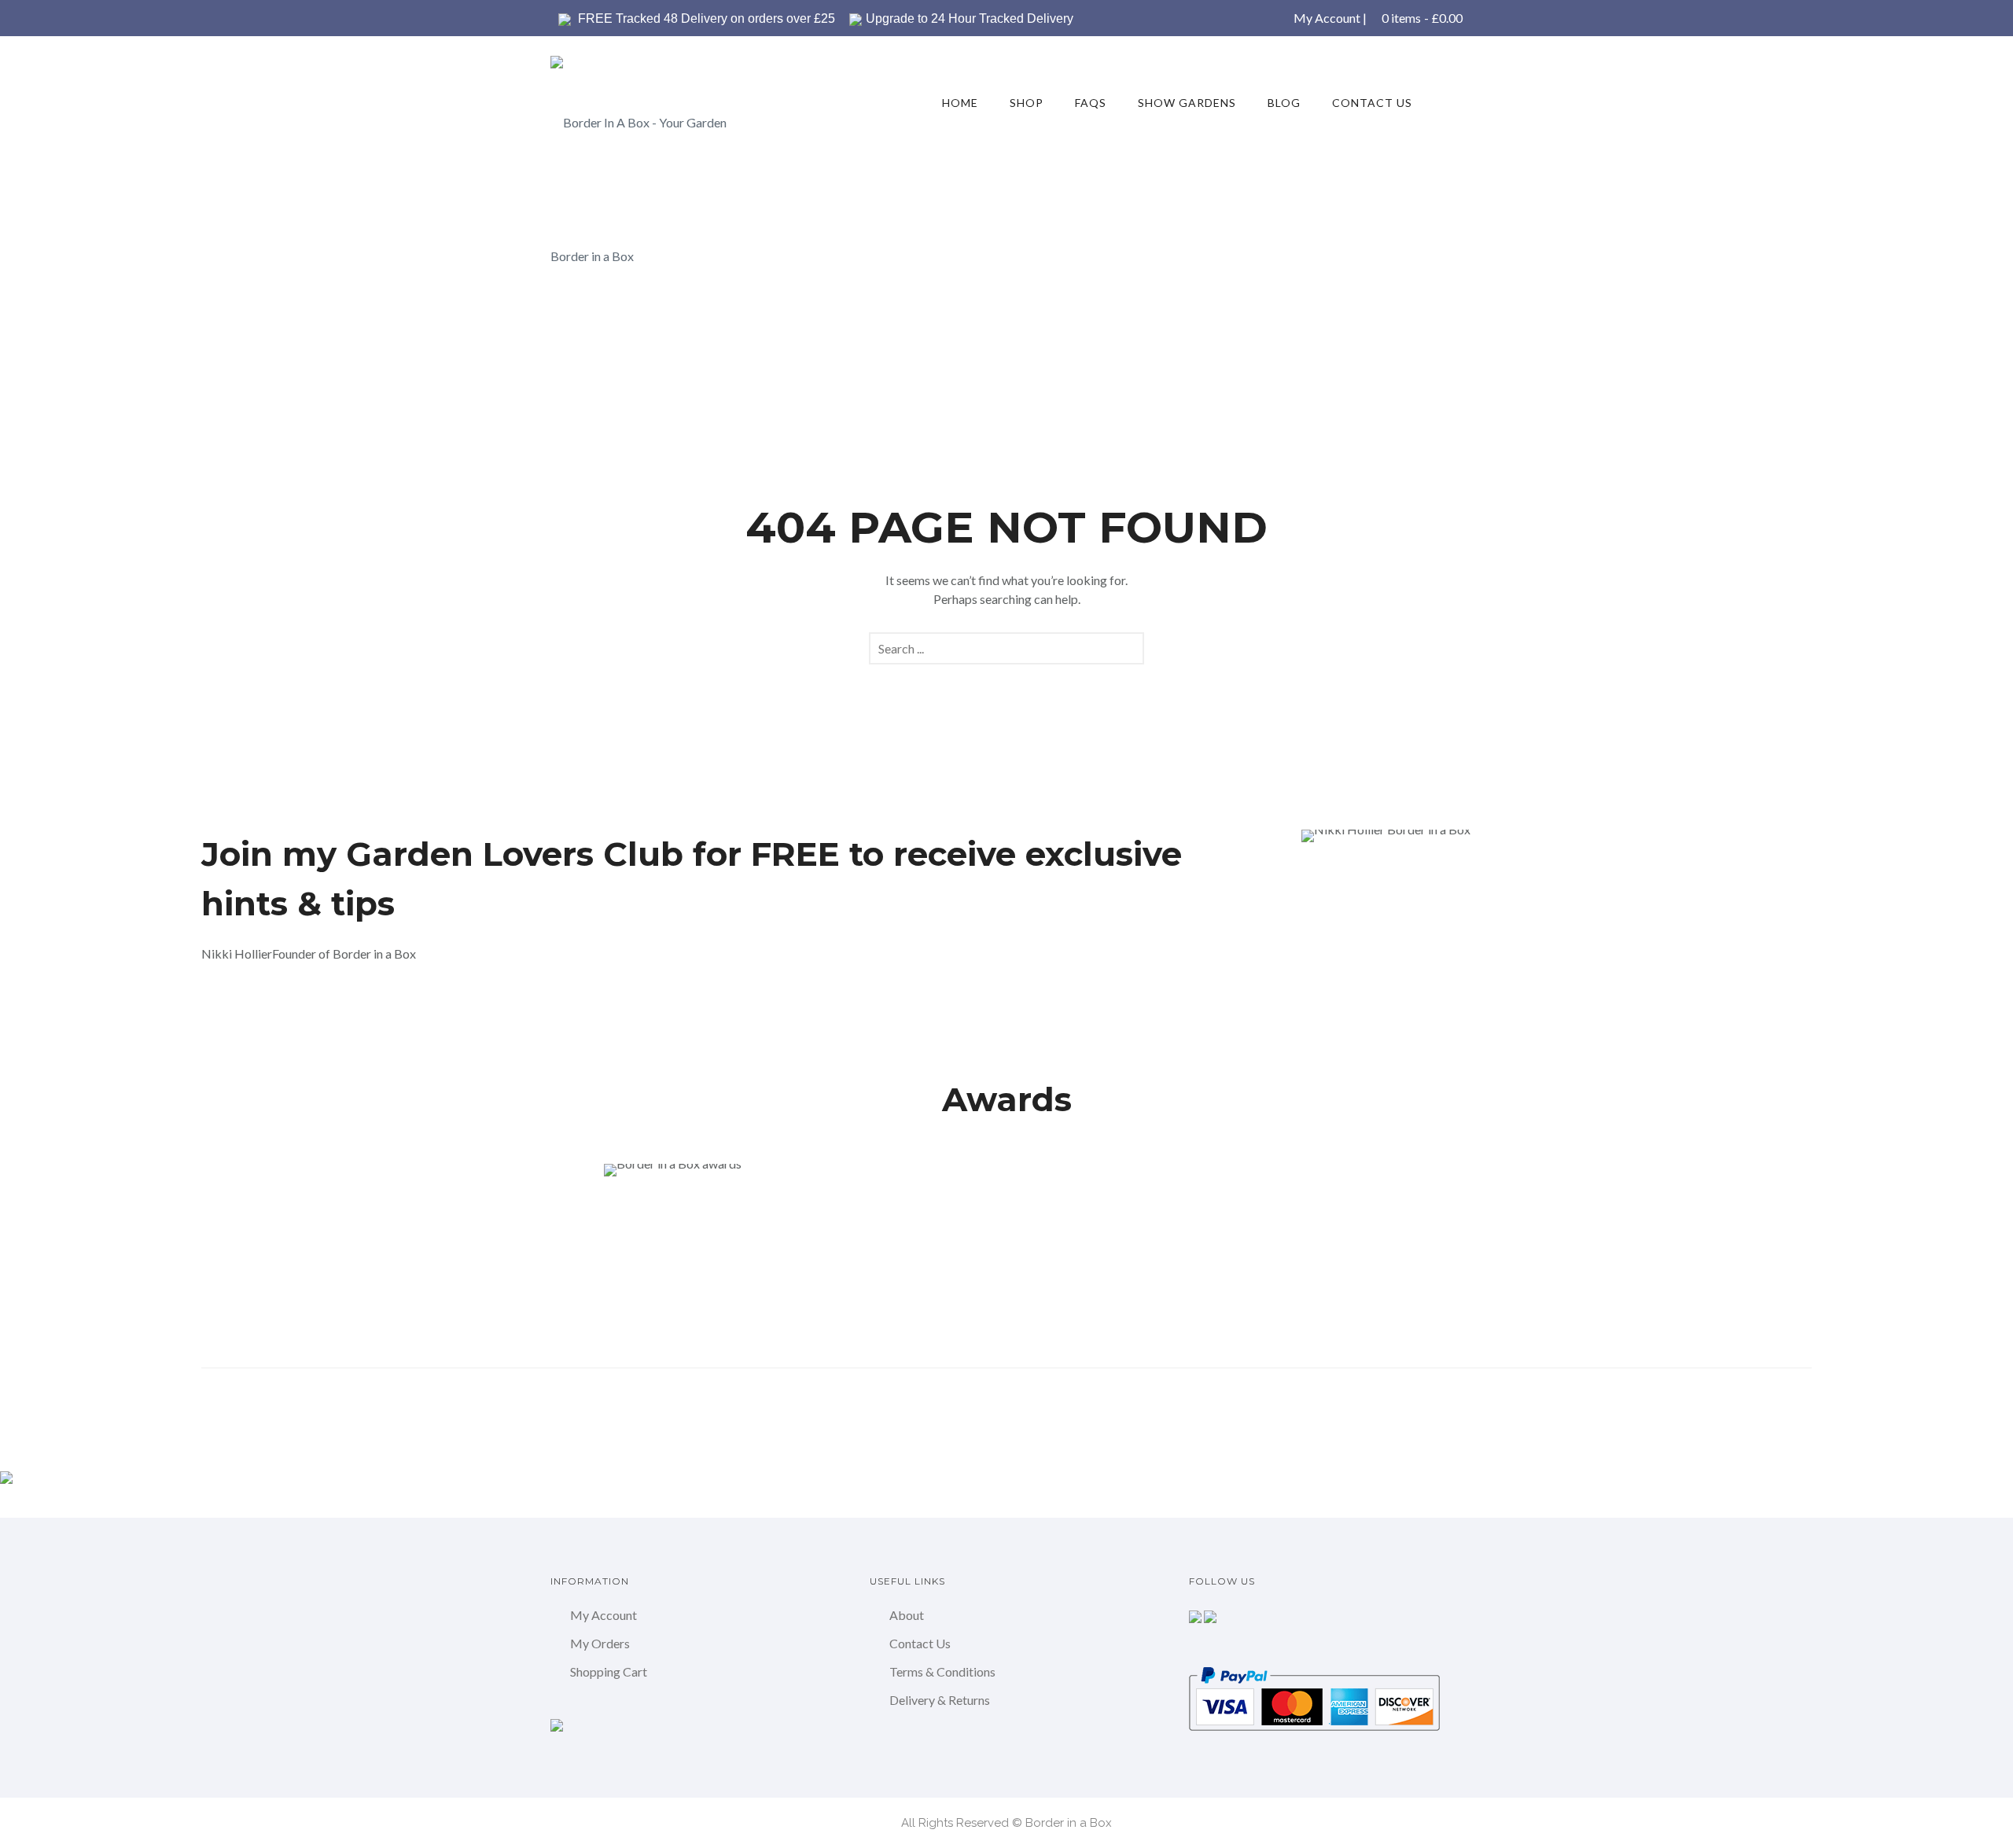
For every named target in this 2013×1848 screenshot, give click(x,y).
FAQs (1091, 103)
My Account (1327, 18)
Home (960, 103)
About (907, 1615)
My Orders (600, 1643)
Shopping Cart (609, 1671)
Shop (1027, 103)
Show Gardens (1187, 103)
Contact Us (1372, 103)
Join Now (255, 1009)
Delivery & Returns (940, 1700)
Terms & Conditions (942, 1671)
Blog (1284, 103)
